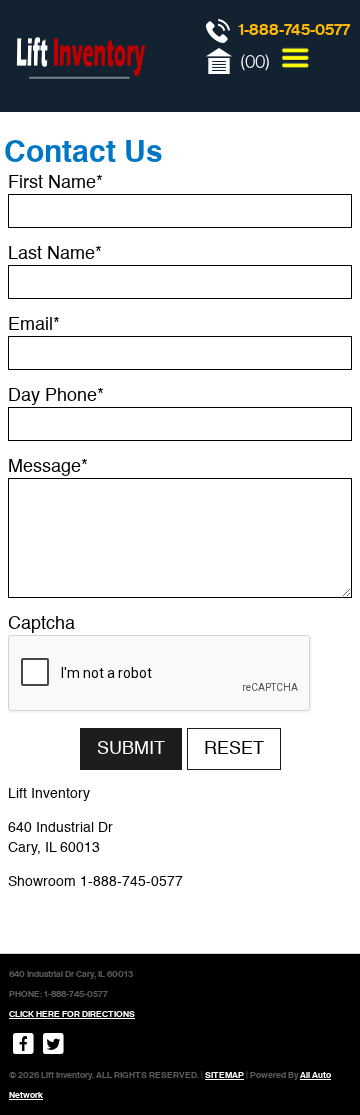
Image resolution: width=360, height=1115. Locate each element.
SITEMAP (224, 1075)
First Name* (55, 183)
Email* (34, 325)
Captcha (41, 624)
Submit (131, 749)
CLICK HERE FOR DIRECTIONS (72, 1014)
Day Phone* (56, 396)
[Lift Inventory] (80, 100)
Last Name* (55, 254)
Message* (48, 467)
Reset (234, 749)
